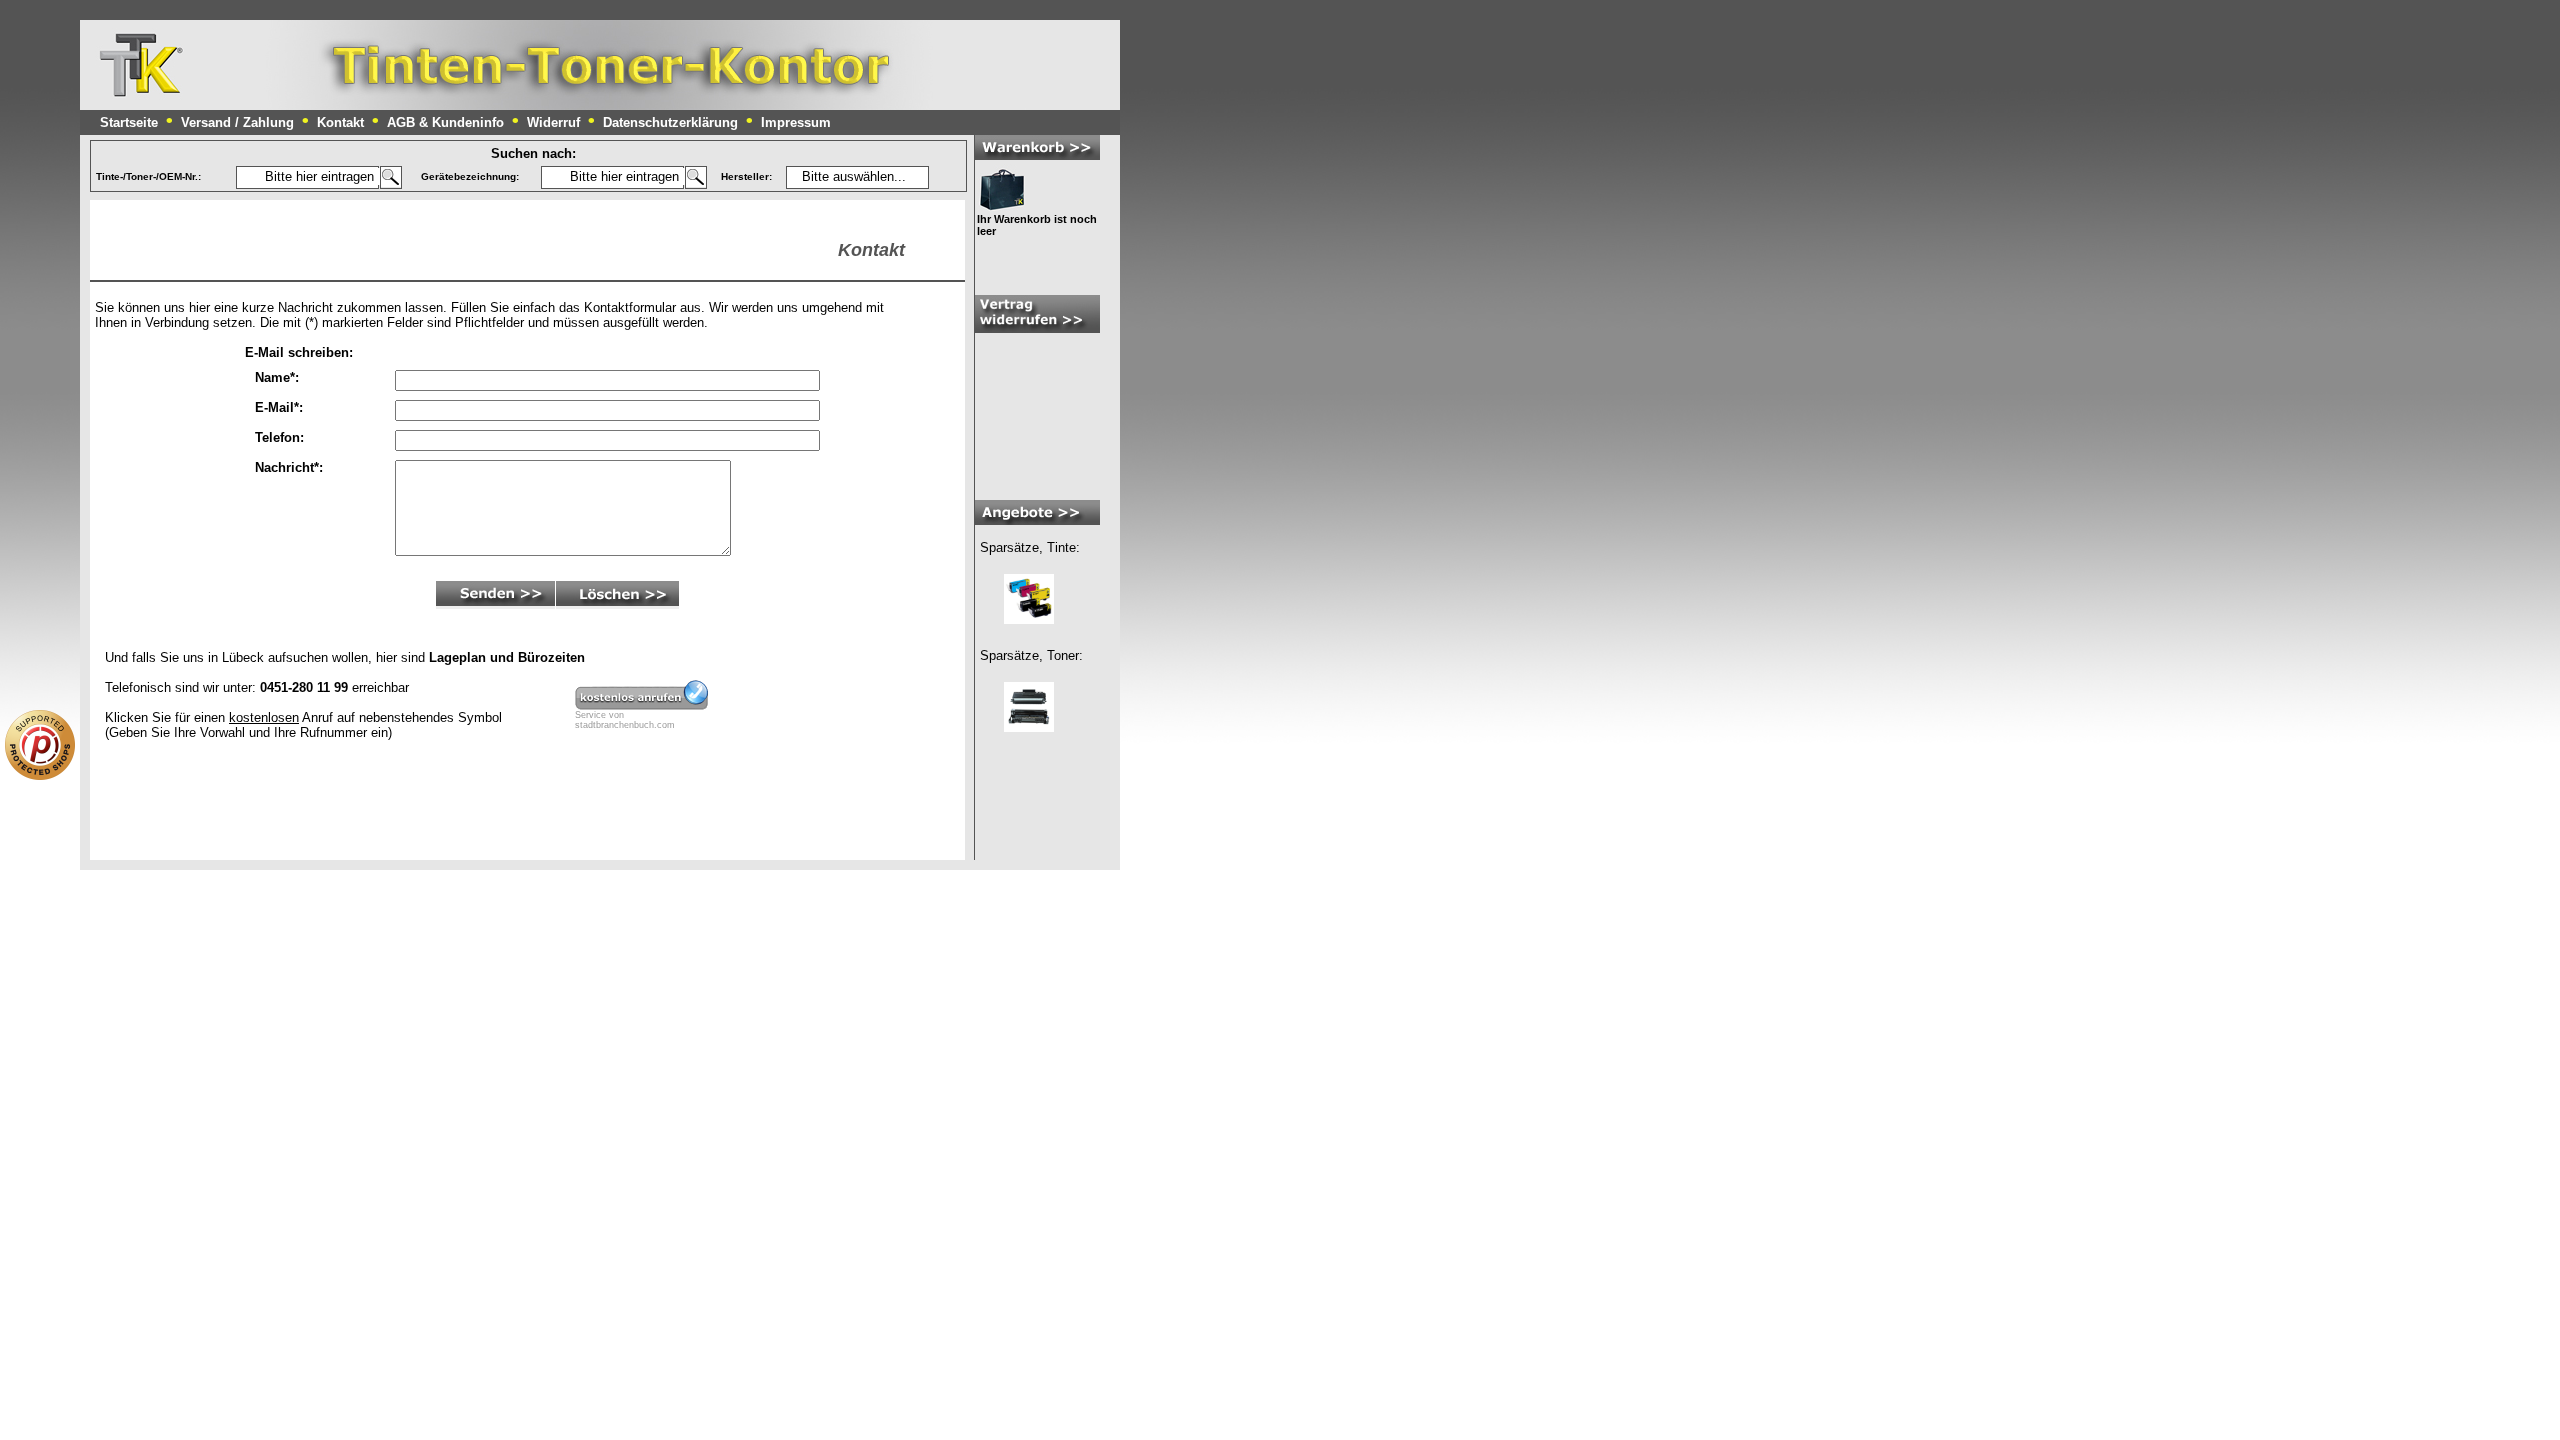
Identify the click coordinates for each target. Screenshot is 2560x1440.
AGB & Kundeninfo (445, 122)
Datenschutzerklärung (670, 122)
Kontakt (340, 122)
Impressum (796, 122)
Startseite (129, 122)
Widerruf (553, 122)
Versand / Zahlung (237, 122)
